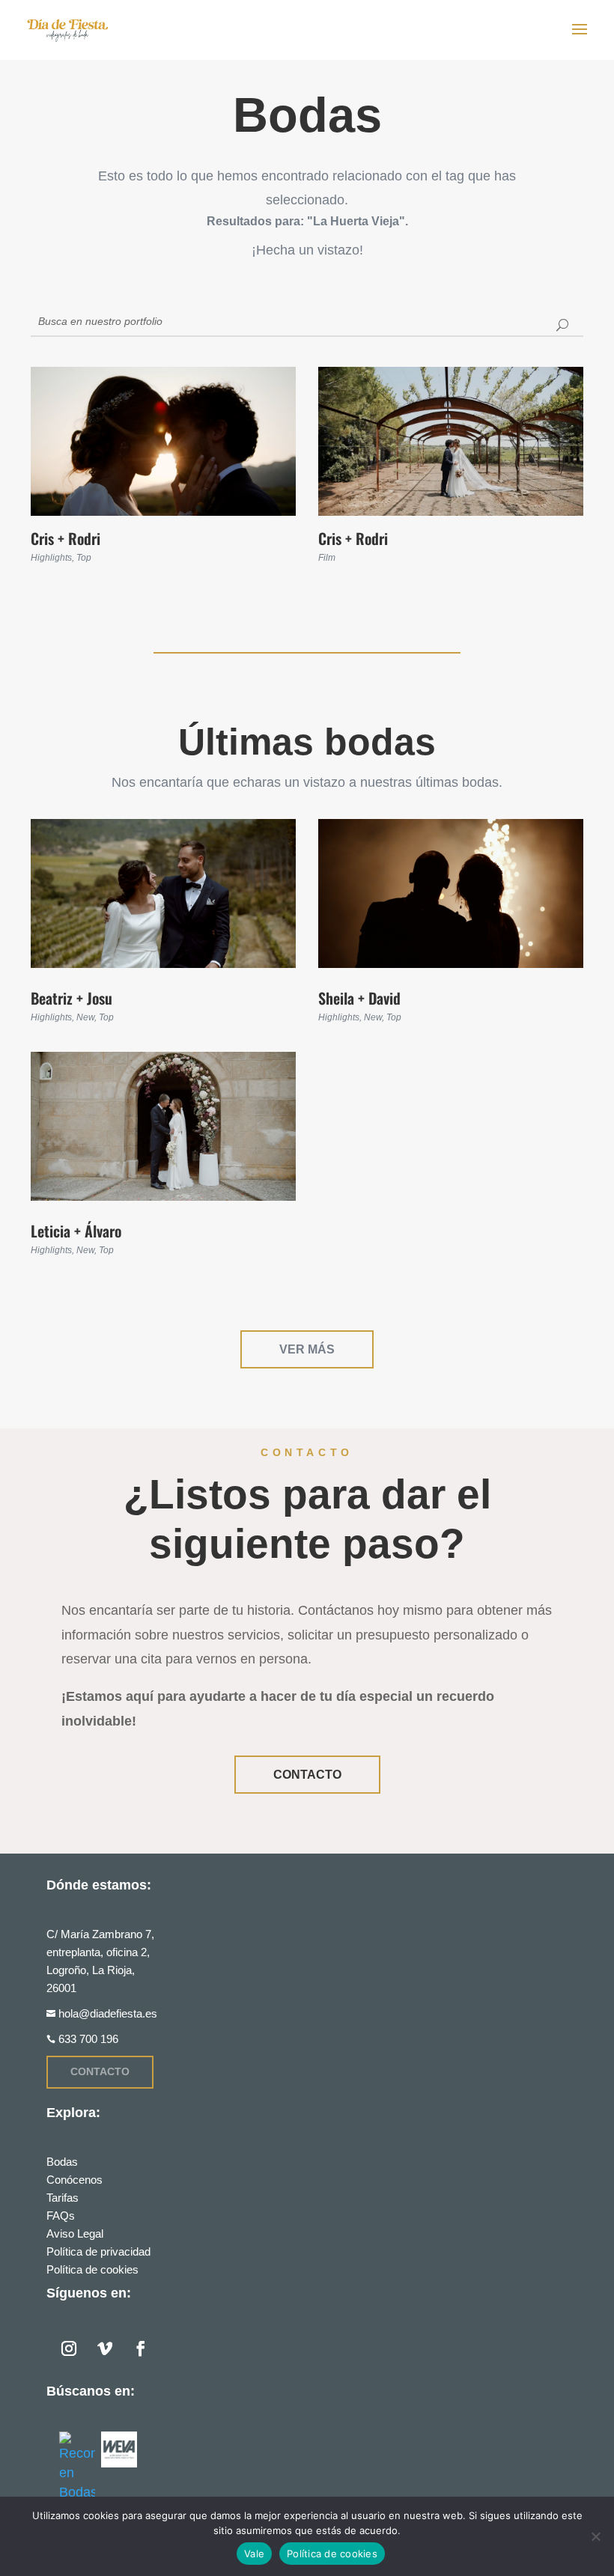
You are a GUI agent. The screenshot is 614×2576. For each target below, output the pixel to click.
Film (327, 558)
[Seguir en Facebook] (141, 2348)
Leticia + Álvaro (76, 1231)
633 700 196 (88, 2039)
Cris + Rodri (66, 538)
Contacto (307, 1775)
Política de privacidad (98, 2251)
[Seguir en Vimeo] (105, 2348)
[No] (595, 2536)
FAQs (61, 2216)
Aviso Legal (75, 2234)
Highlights (51, 558)
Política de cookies (92, 2269)
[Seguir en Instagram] (69, 2348)
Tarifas (63, 2198)
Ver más (307, 1349)
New (85, 1017)
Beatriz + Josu (72, 998)
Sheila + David (359, 998)
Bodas (62, 2162)
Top (84, 558)
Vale (254, 2554)
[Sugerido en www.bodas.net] (77, 2467)
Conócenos (75, 2180)
